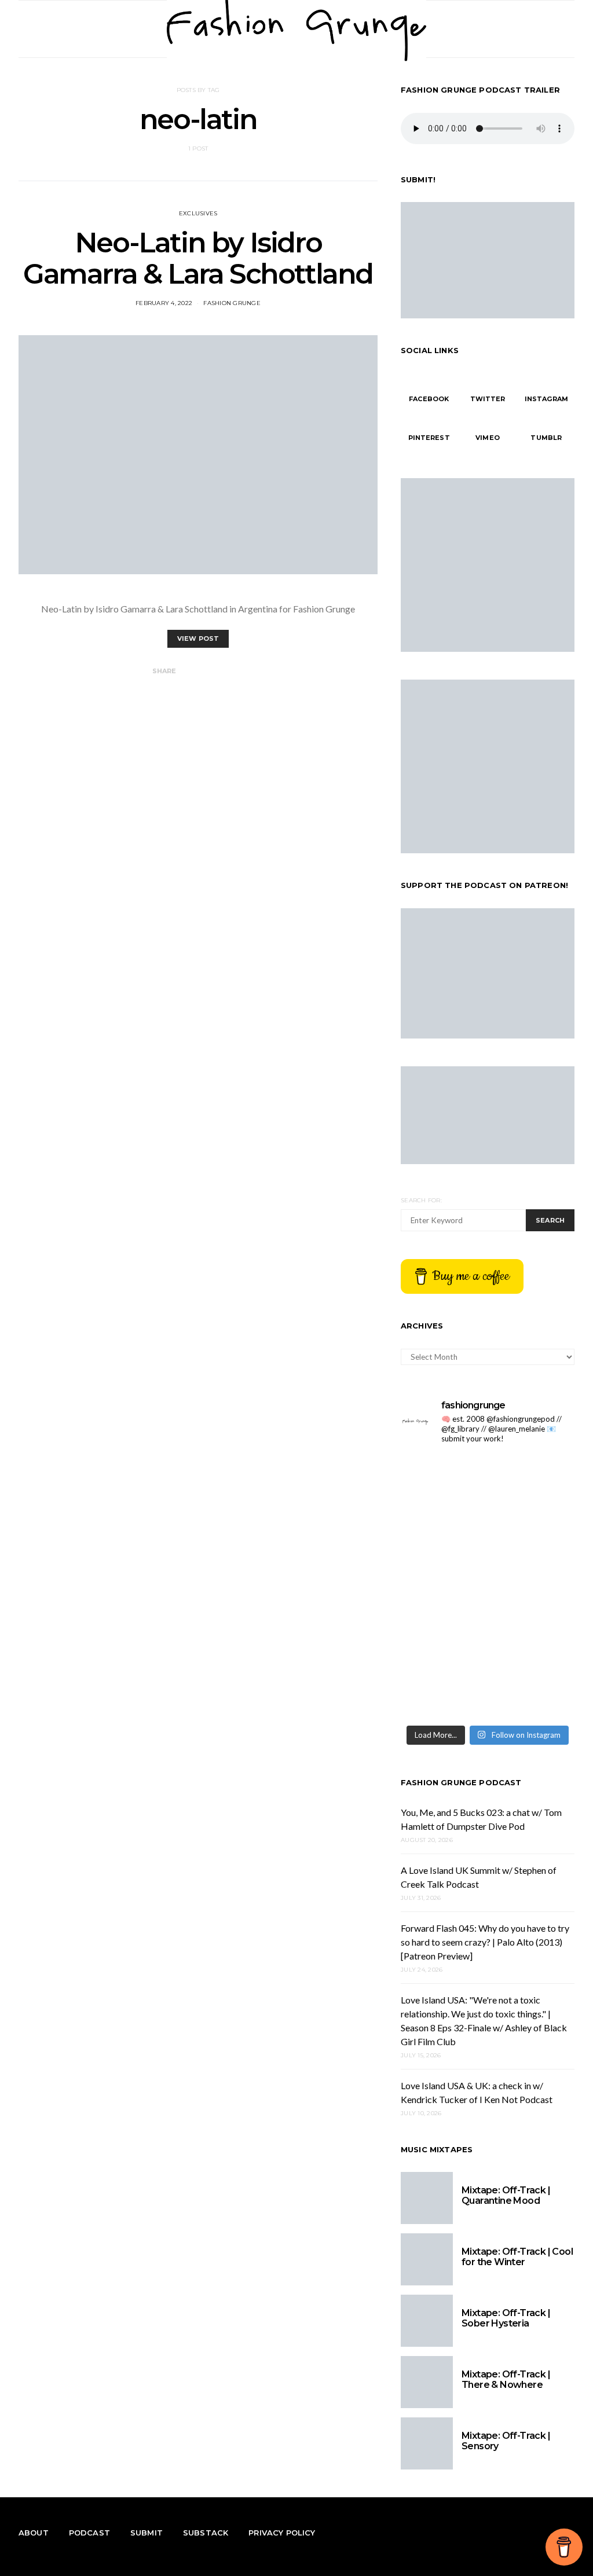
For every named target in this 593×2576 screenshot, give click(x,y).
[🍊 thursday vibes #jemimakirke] (443, 1534)
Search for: (421, 1200)
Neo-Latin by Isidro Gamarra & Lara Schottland (198, 258)
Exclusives (198, 213)
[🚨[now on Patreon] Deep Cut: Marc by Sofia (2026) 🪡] (443, 1639)
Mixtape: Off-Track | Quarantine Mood (506, 2195)
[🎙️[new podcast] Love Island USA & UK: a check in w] (532, 1692)
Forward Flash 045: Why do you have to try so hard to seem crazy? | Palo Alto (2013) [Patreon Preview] (485, 1942)
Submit (147, 2533)
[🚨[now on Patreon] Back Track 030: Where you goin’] (532, 1586)
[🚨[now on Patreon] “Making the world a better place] (532, 1639)
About (34, 2533)
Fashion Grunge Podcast (461, 1782)
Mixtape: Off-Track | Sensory (506, 2441)
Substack (206, 2533)
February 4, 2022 (164, 303)
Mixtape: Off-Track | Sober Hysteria (506, 2318)
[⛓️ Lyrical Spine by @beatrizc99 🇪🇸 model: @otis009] (443, 1692)
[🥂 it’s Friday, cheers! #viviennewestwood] (443, 1481)
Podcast (89, 2533)
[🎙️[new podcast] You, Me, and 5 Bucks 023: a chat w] (532, 1481)
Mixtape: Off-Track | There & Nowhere (506, 2379)
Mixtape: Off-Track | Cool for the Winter (517, 2257)
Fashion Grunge (232, 303)
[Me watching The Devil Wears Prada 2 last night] (532, 1534)
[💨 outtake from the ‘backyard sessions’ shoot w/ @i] (443, 1586)
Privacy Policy (282, 2533)
